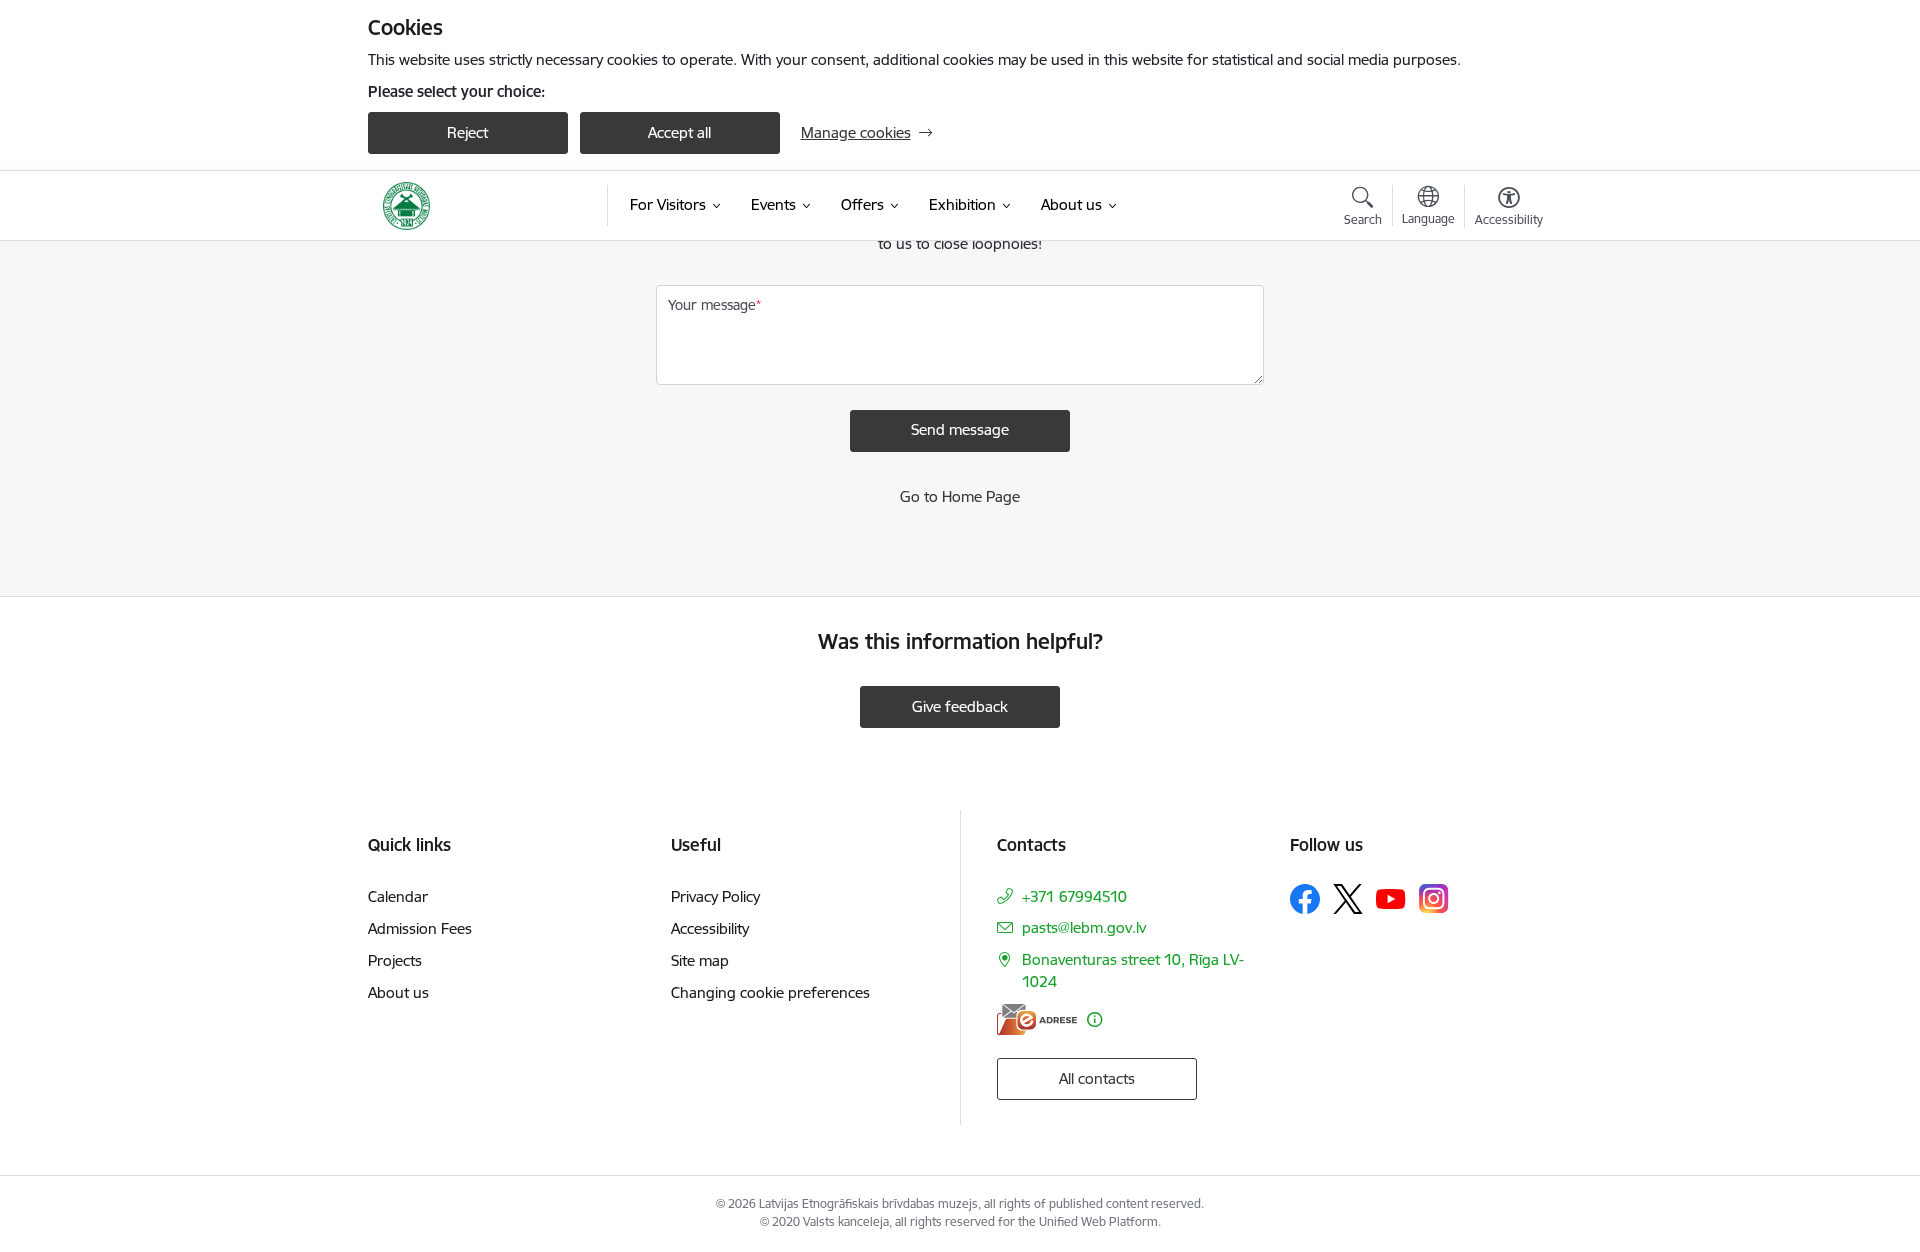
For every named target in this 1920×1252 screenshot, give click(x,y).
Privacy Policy (715, 896)
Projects (395, 960)
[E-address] (1037, 1019)
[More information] (1094, 1019)
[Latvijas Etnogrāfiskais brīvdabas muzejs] (407, 206)
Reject (467, 132)
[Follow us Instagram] (1434, 898)
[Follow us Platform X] (1348, 899)
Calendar (398, 896)
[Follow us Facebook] (1305, 899)
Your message (712, 305)
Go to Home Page (960, 496)
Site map (700, 960)
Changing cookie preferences (770, 992)
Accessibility (710, 928)
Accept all (679, 132)
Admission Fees (420, 928)
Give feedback (960, 706)
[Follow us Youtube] (1391, 898)
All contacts (1097, 1078)
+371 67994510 (1074, 896)
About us (398, 992)
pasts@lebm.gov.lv (1084, 927)
